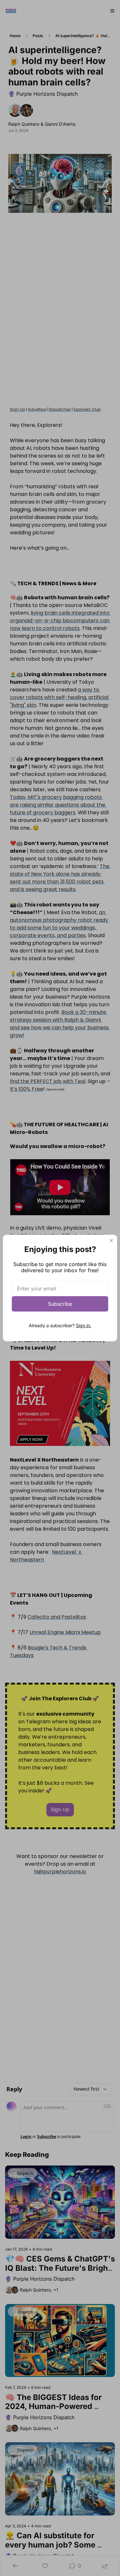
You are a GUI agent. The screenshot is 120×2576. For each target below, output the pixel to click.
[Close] (111, 1240)
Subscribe (60, 1304)
